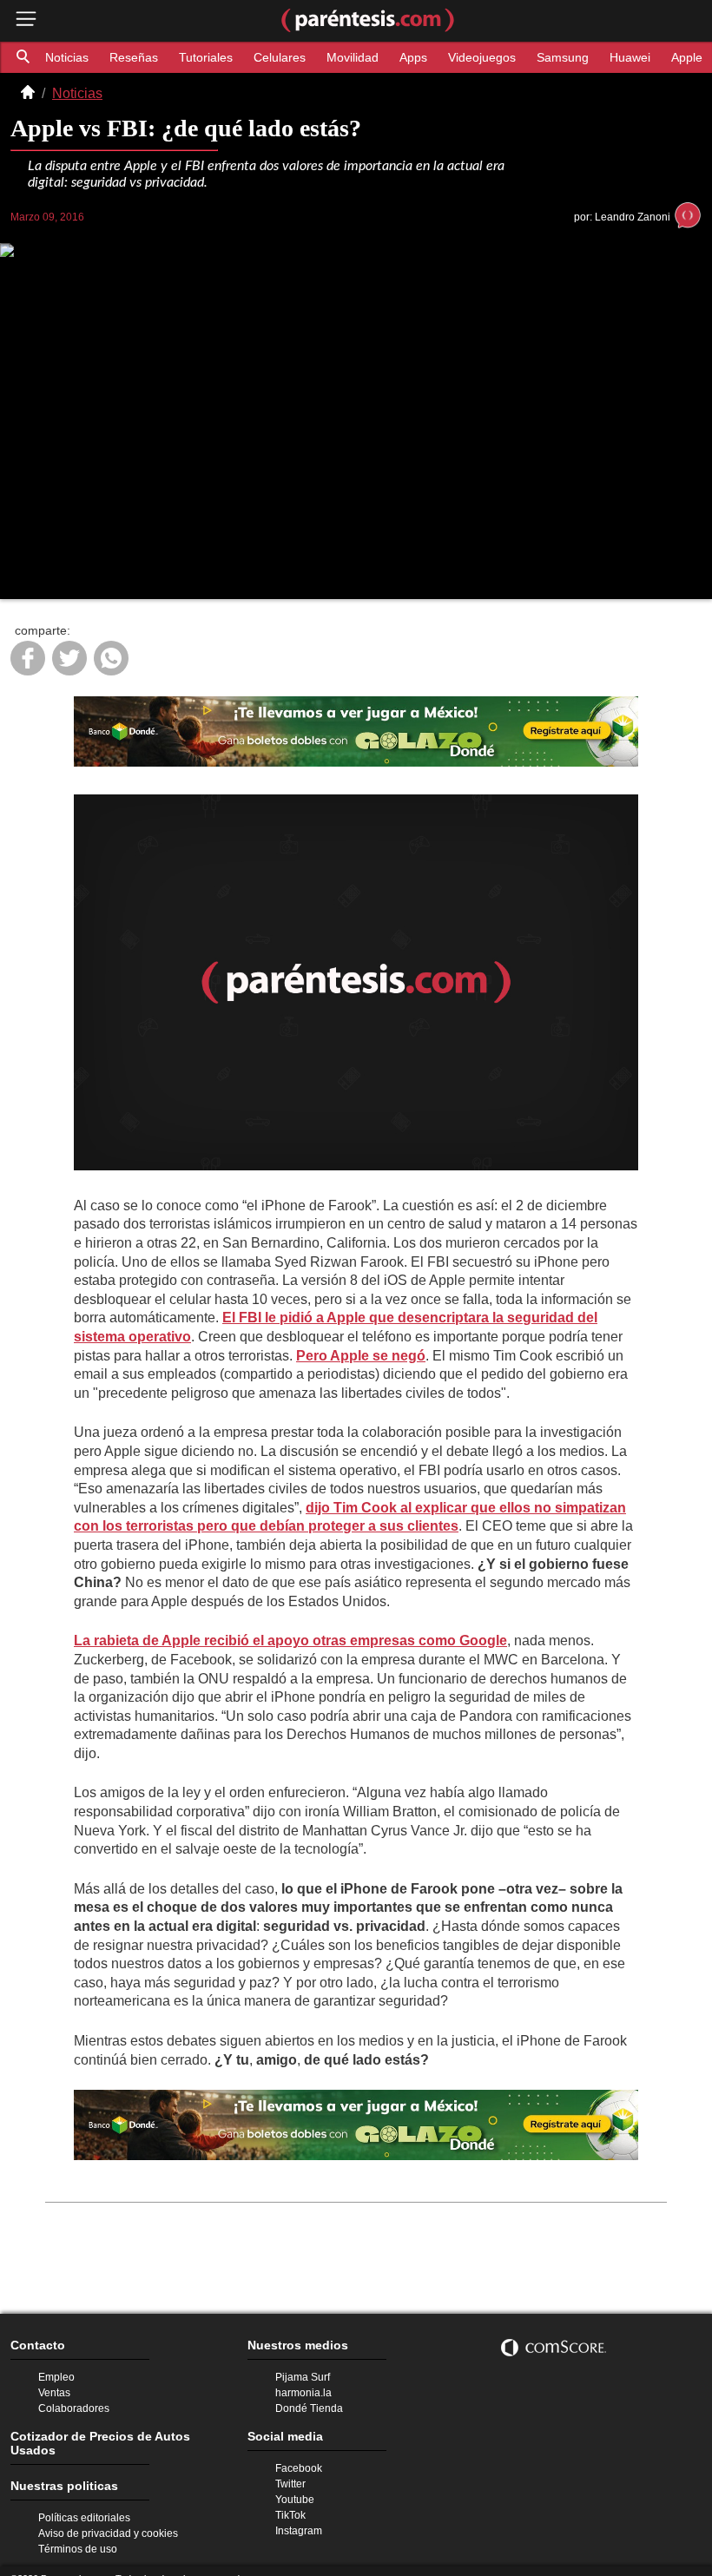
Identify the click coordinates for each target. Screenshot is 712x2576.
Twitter (291, 2475)
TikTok (290, 2508)
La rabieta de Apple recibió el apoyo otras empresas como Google (275, 1644)
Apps (401, 57)
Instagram (297, 2525)
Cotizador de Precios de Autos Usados (111, 2425)
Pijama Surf (301, 2363)
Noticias (67, 57)
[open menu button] (26, 20)
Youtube (294, 2492)
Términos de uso (76, 2529)
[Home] (28, 94)
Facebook (297, 2459)
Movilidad (340, 57)
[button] (24, 57)
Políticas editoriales (82, 2496)
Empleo (56, 2363)
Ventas (53, 2380)
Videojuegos (467, 57)
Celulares (270, 57)
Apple (666, 57)
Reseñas (132, 57)
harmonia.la (302, 2380)
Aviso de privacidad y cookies (105, 2513)
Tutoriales (200, 57)
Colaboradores (72, 2396)
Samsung (544, 57)
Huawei (610, 57)
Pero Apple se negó (287, 1359)
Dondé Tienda (308, 2396)
